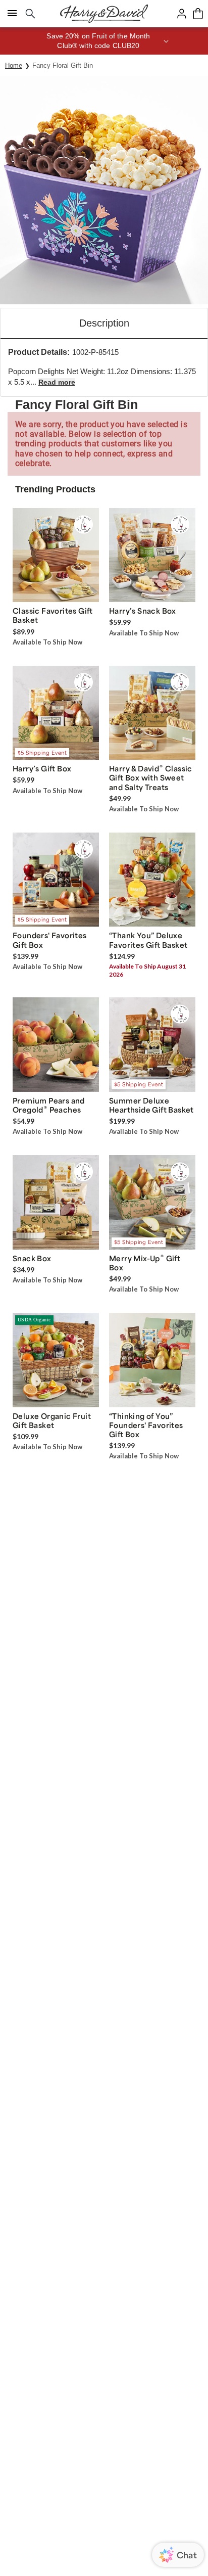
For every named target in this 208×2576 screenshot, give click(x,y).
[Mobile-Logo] (104, 14)
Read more (57, 382)
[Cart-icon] (198, 14)
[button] (104, 41)
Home (14, 65)
